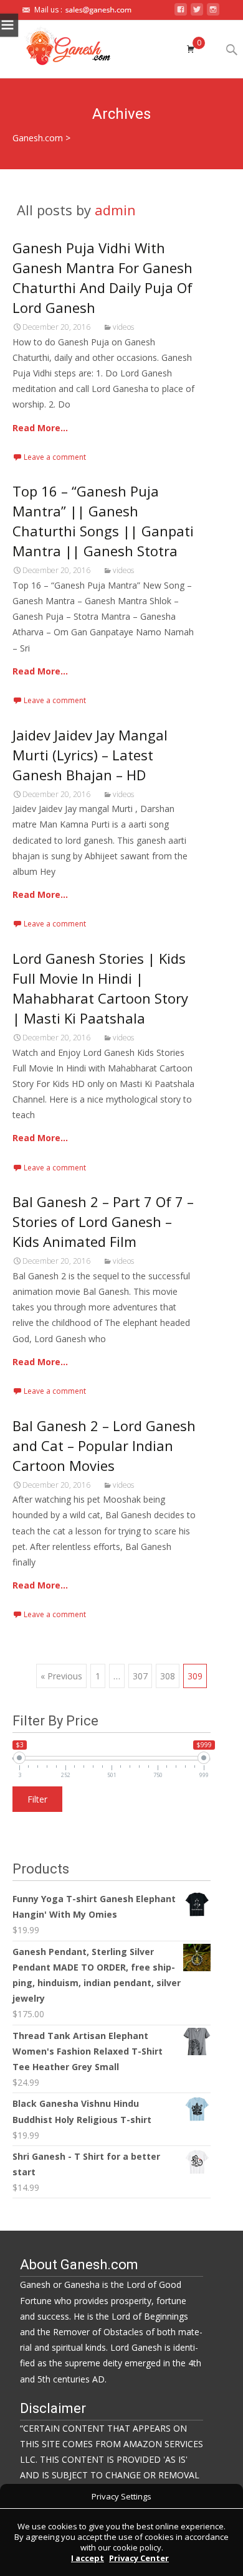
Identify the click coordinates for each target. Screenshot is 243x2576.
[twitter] (197, 13)
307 (140, 1676)
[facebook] (181, 13)
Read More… (40, 428)
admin (115, 210)
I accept (88, 2558)
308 (168, 1676)
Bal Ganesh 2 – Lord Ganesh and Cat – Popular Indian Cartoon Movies (104, 1445)
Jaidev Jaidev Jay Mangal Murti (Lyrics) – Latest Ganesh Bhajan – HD (90, 755)
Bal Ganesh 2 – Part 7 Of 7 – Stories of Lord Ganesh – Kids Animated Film (103, 1221)
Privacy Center (139, 2558)
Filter (37, 1799)
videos (123, 327)
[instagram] (213, 13)
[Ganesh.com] (63, 45)
